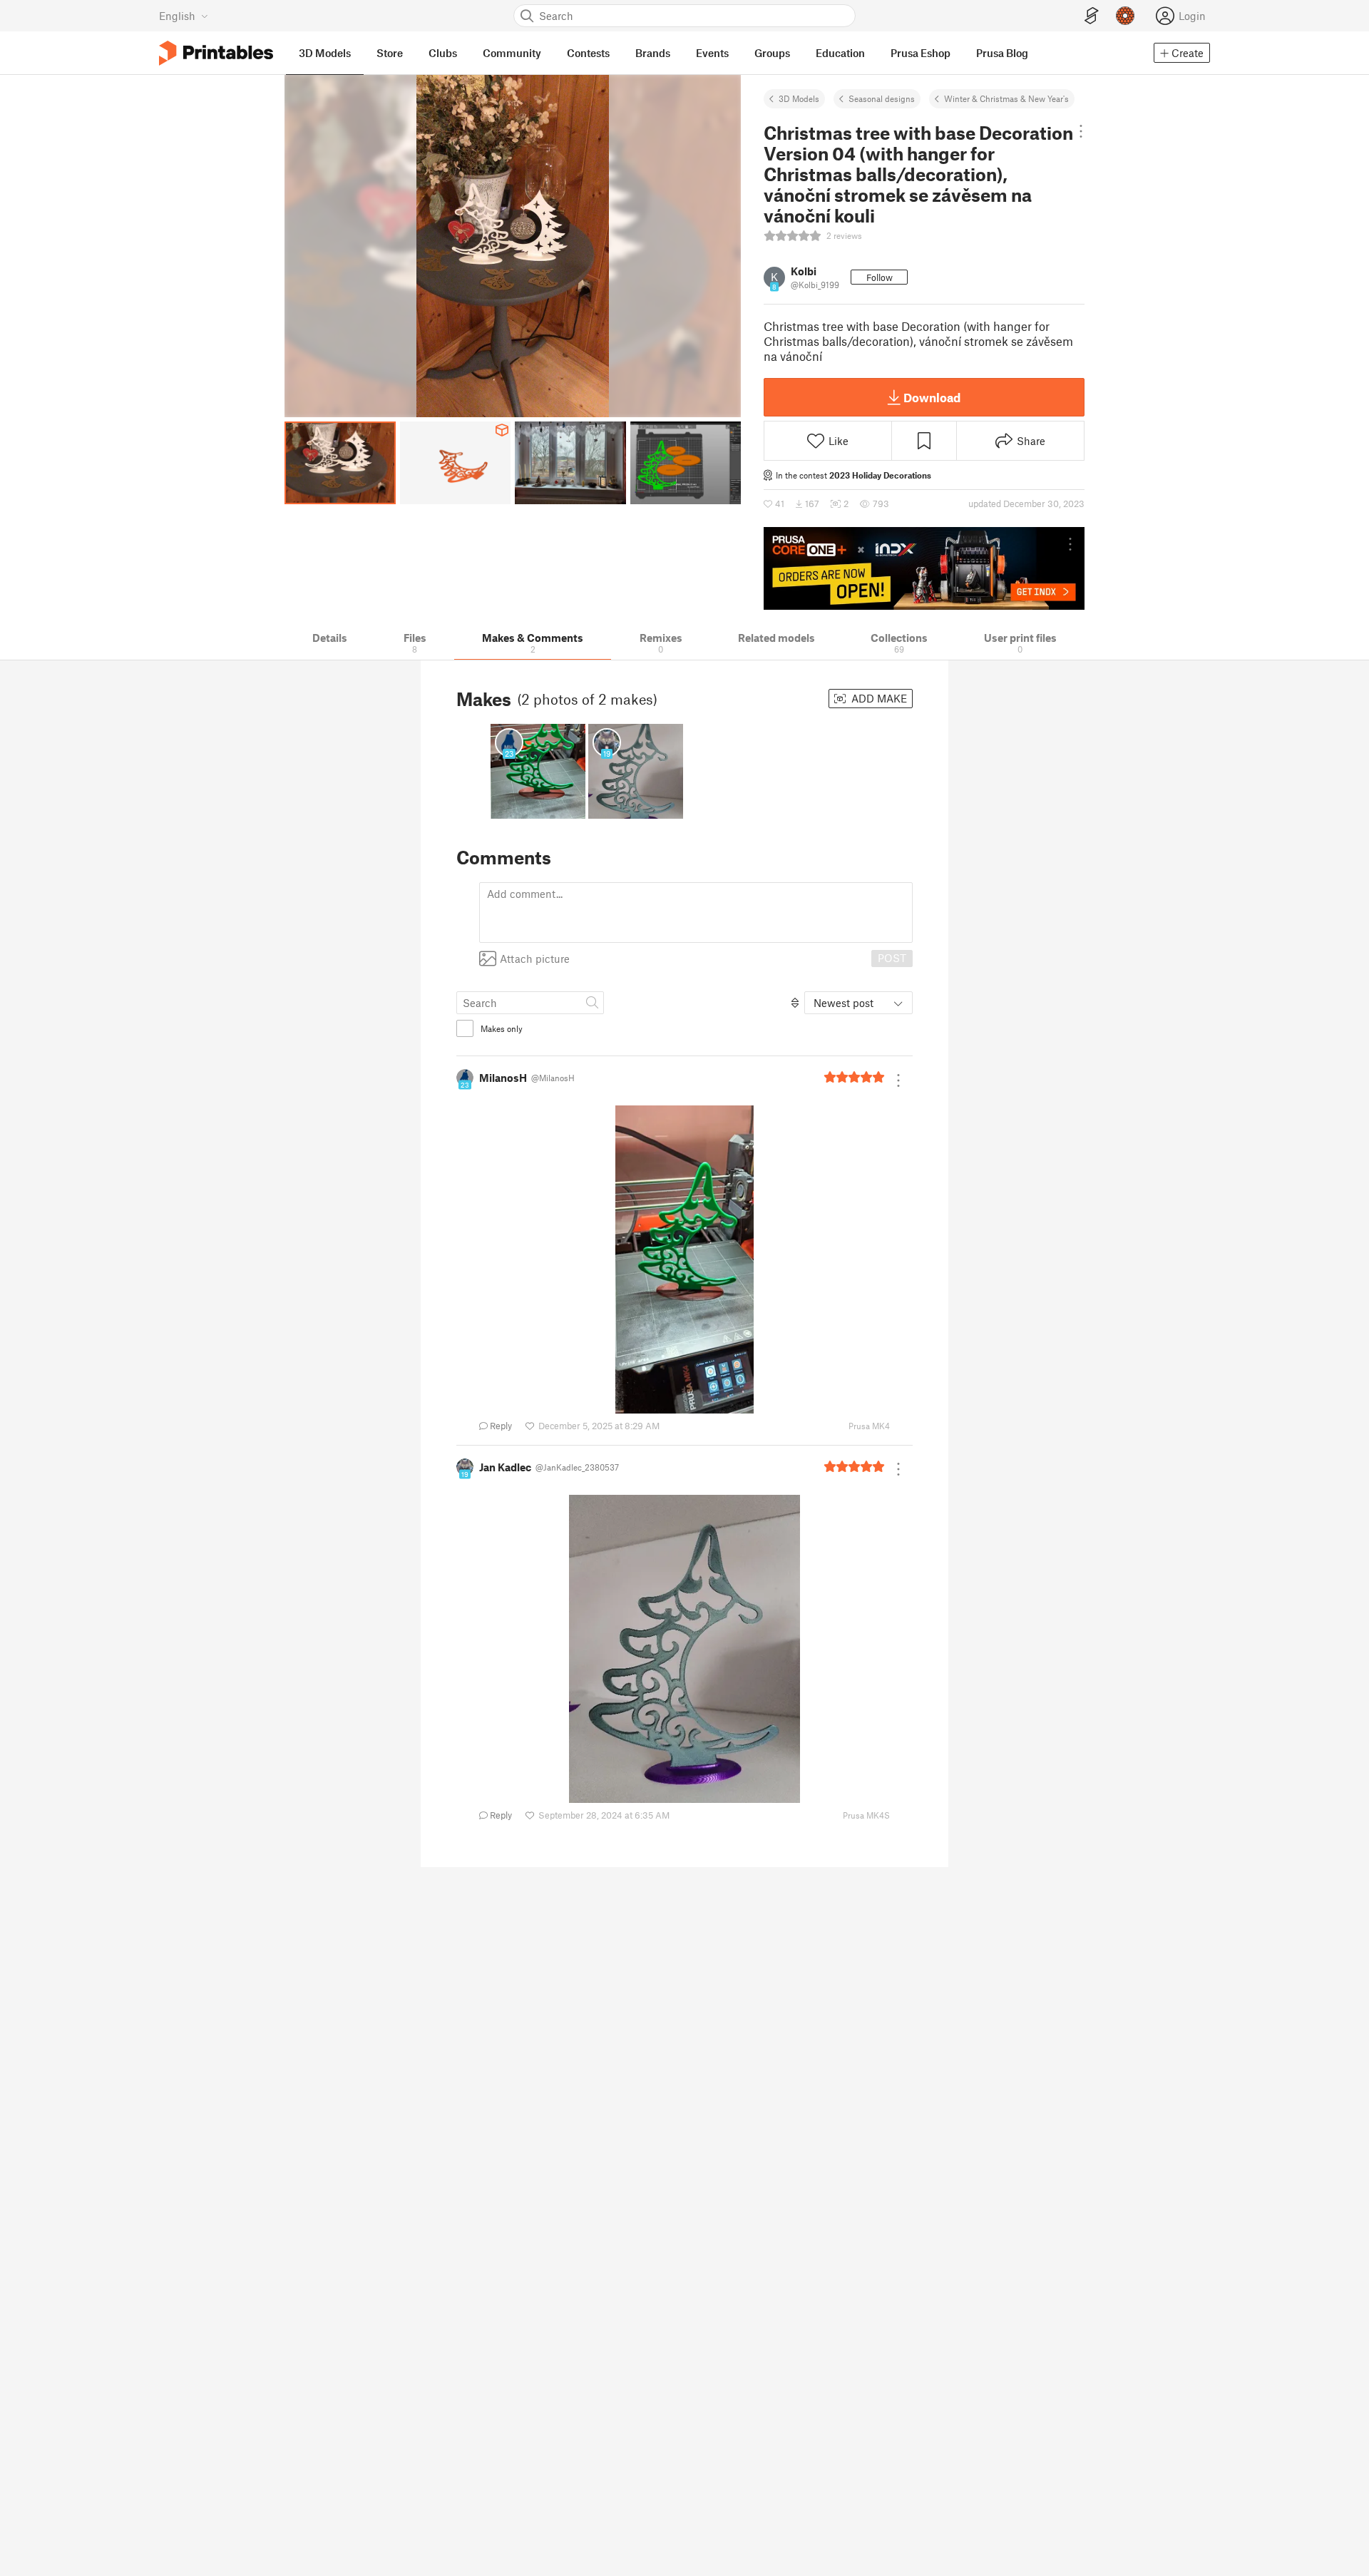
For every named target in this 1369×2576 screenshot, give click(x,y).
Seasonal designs (882, 98)
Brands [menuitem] (653, 53)
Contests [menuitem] (588, 53)
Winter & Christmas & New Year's (1006, 98)
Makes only (502, 1028)
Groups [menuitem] (772, 53)
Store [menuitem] (390, 53)
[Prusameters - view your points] (1125, 16)
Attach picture (535, 959)
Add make (878, 698)
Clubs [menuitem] (443, 53)
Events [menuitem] (712, 53)
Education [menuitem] (840, 53)
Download (932, 397)
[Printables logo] (216, 53)
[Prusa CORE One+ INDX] (924, 568)
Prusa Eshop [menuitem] (921, 53)
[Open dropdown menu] (1081, 131)
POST (892, 958)
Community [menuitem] (512, 53)
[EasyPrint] (1092, 16)
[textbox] (696, 913)
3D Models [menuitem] (325, 53)
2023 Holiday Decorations (880, 475)
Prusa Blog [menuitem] (1002, 53)
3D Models (799, 98)
